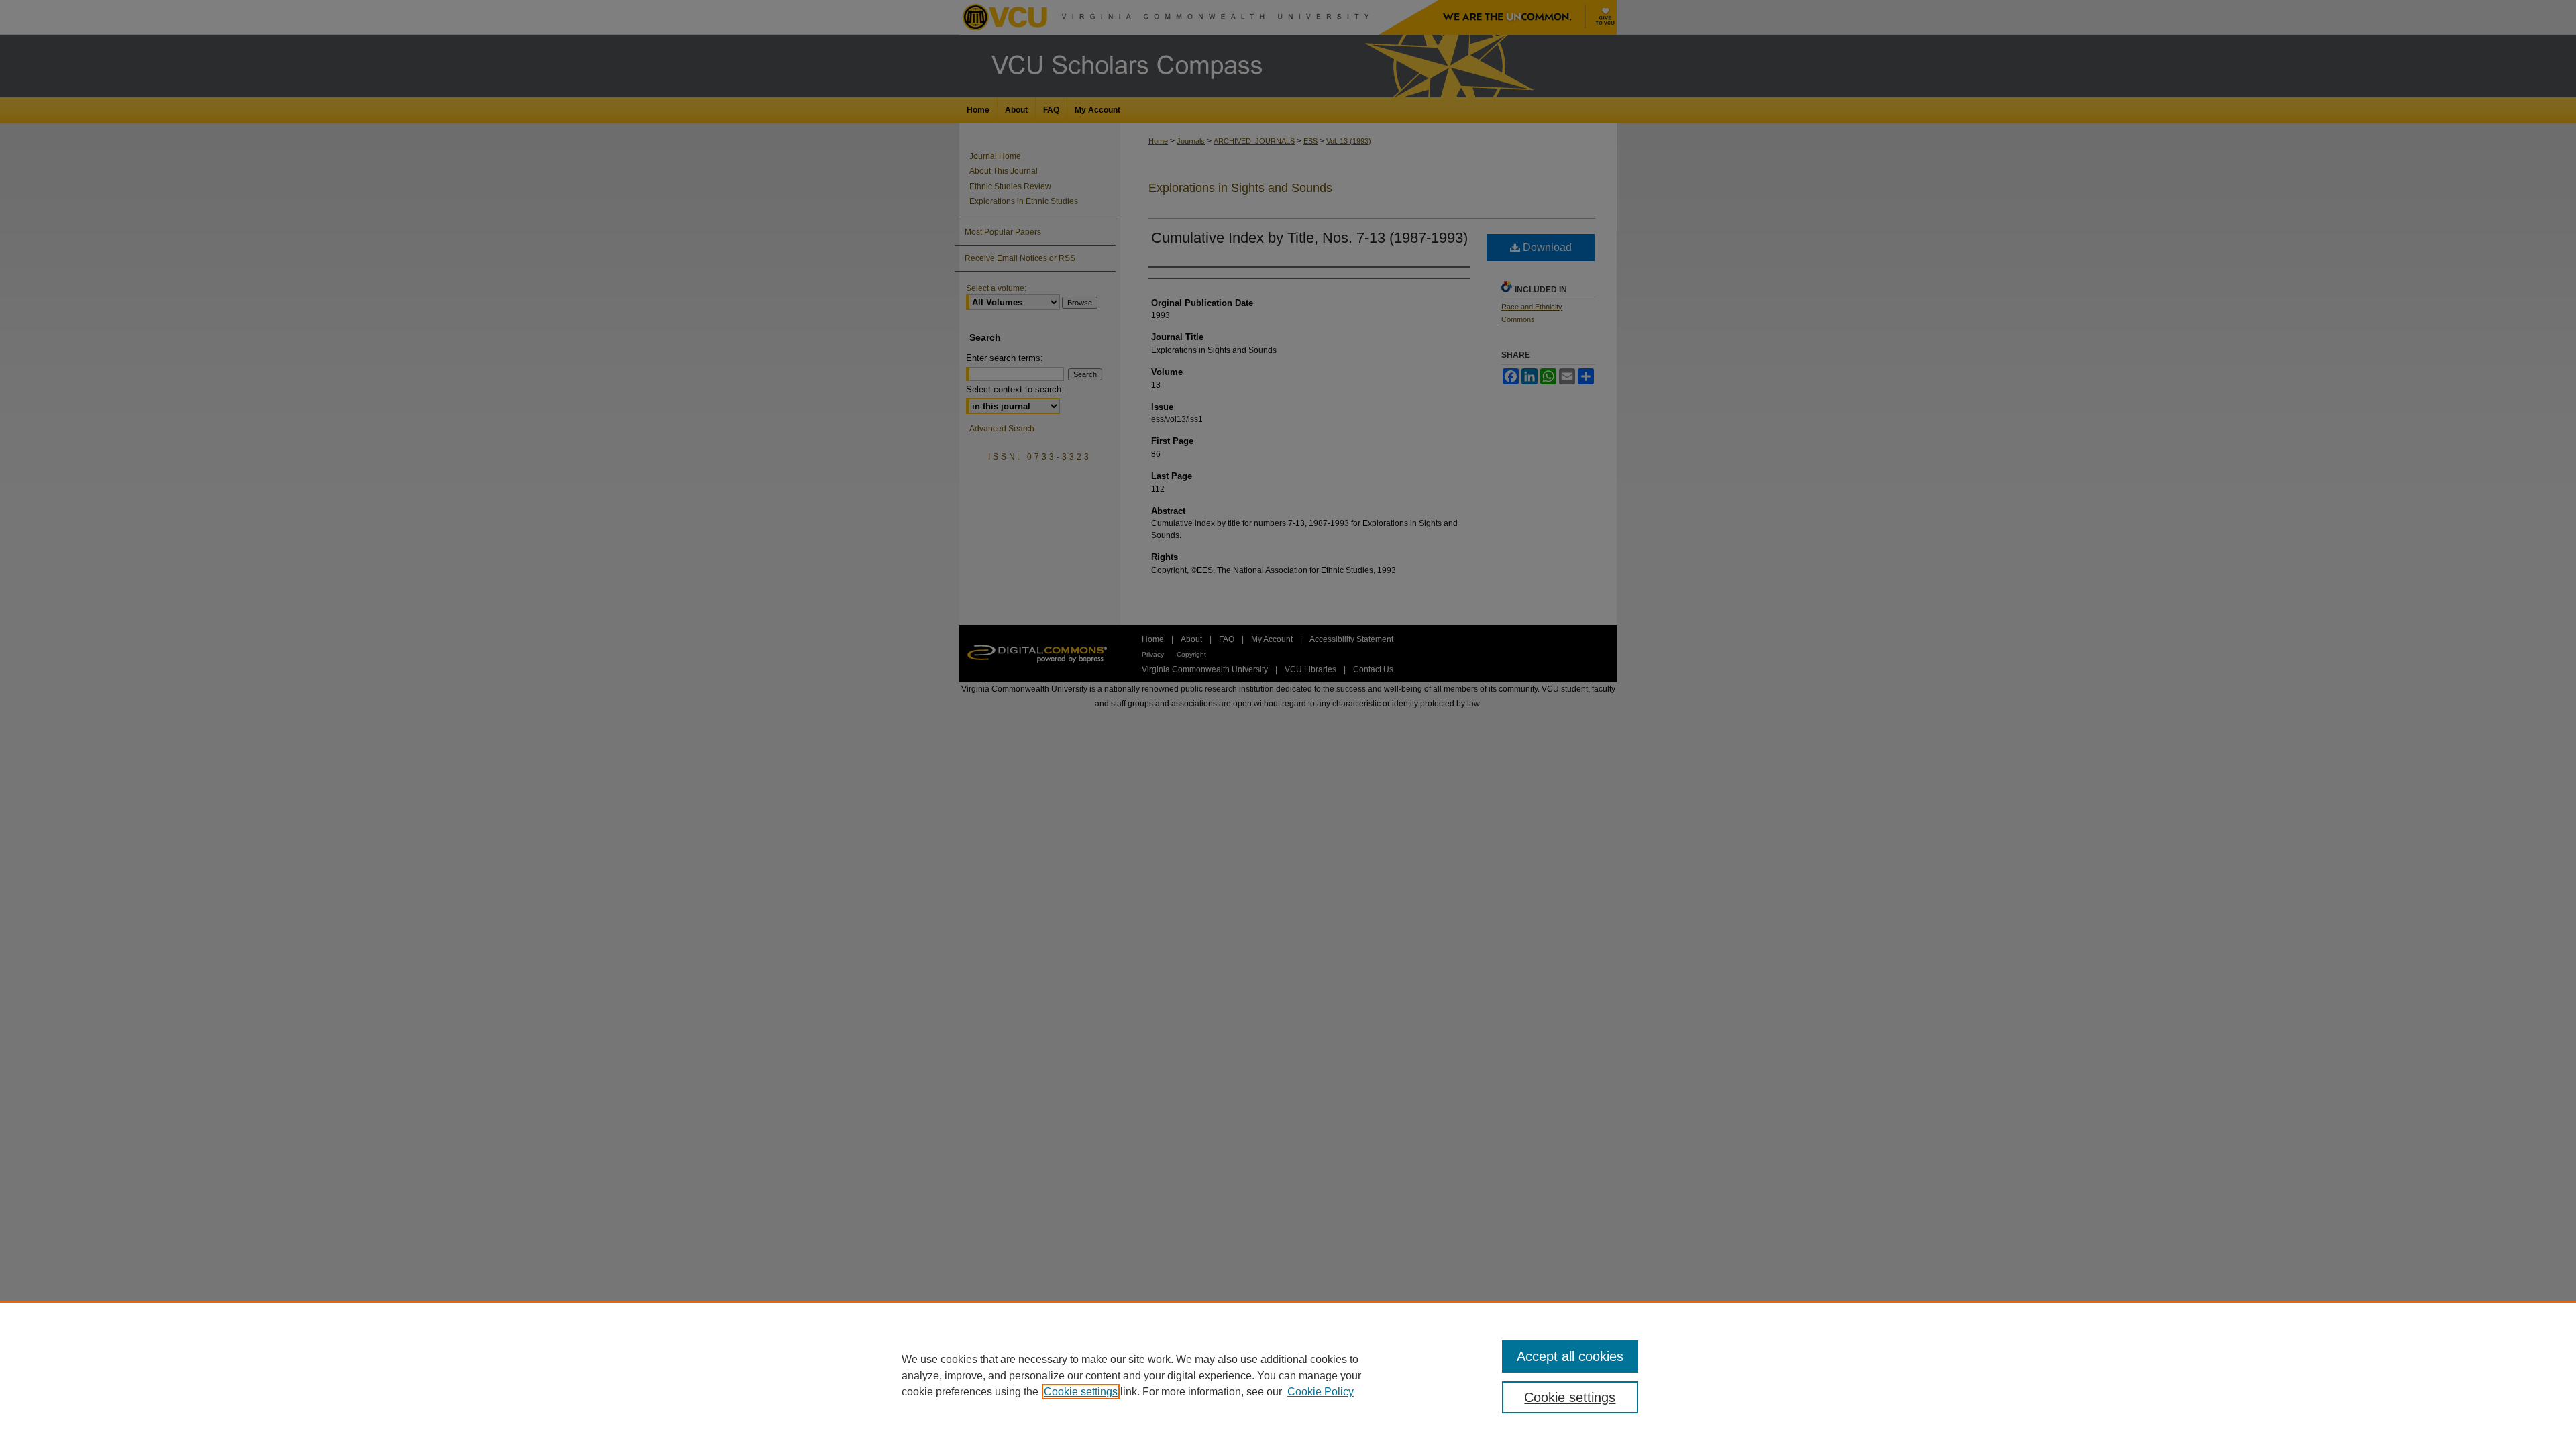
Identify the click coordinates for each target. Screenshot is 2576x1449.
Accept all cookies (1570, 1356)
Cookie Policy (1321, 1392)
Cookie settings (1081, 1392)
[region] (1288, 1375)
